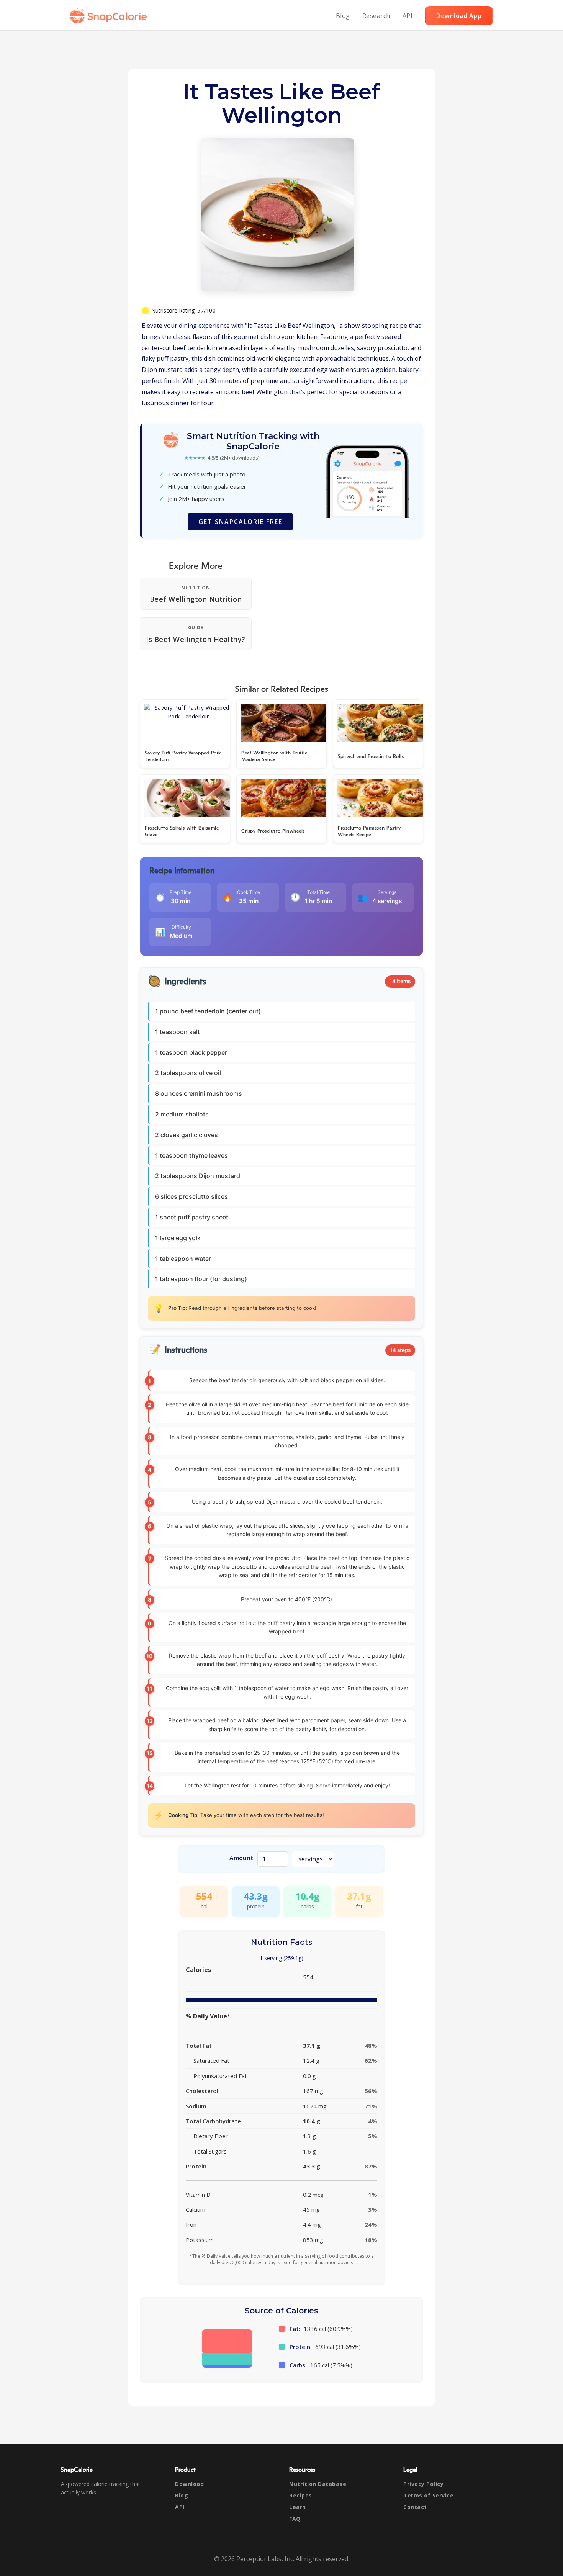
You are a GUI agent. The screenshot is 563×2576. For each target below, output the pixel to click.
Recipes (301, 2495)
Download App (459, 16)
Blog (343, 16)
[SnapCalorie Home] (110, 16)
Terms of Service (428, 2495)
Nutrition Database (318, 2484)
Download (189, 2484)
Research (376, 16)
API (408, 16)
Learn (298, 2507)
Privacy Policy (423, 2484)
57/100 (206, 310)
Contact (415, 2507)
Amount (241, 1858)
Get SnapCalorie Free (240, 522)
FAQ (295, 2519)
